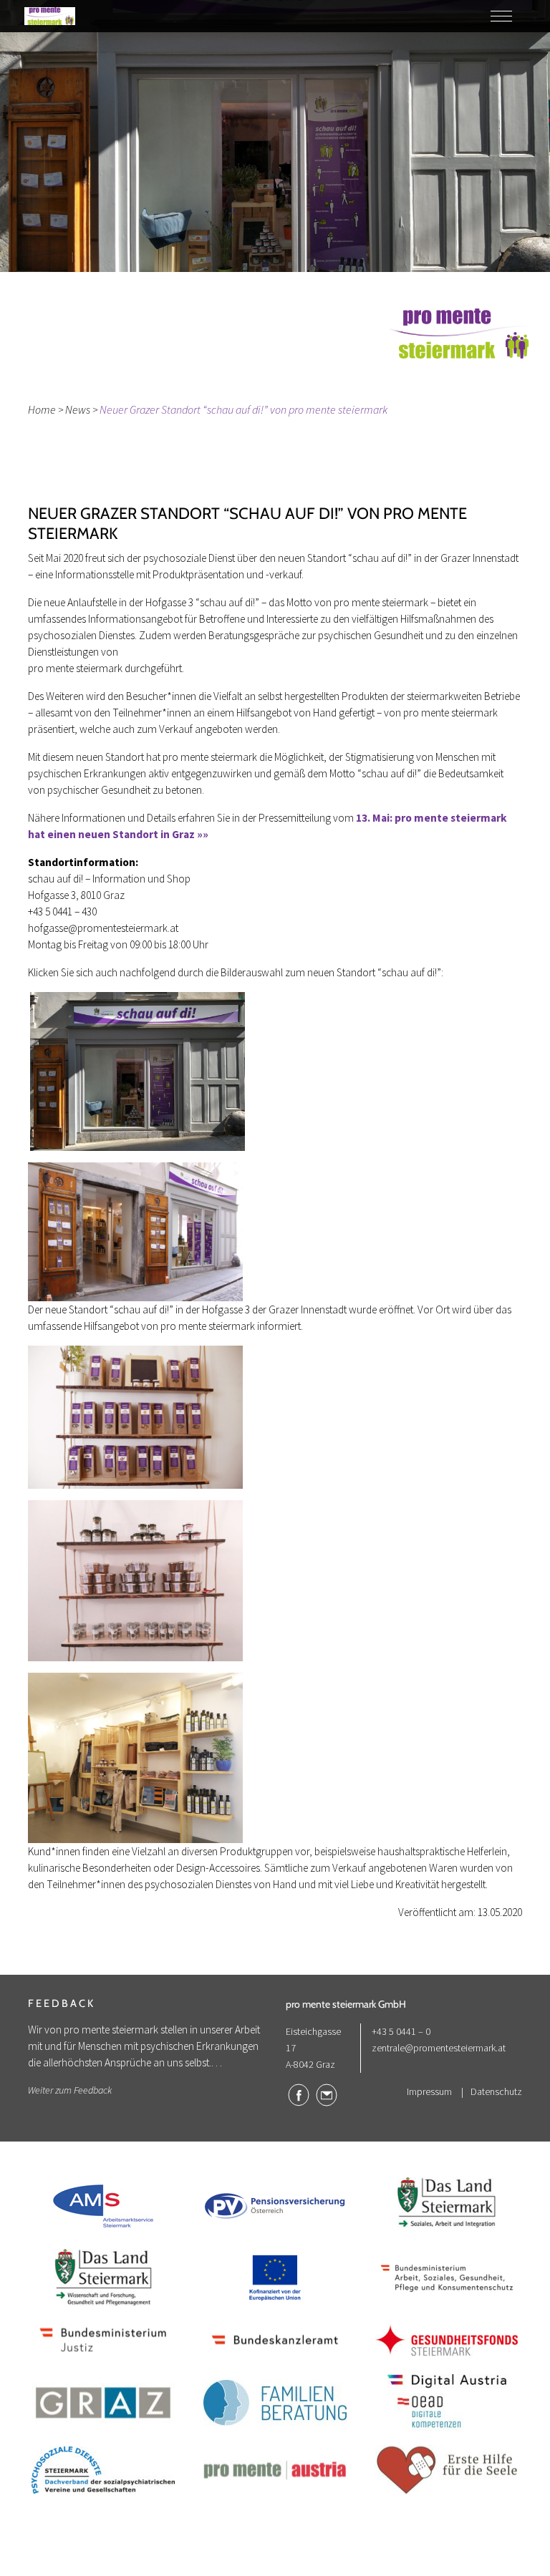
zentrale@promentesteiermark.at (439, 2048)
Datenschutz (496, 2091)
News (78, 409)
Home (42, 409)
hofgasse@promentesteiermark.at (103, 928)
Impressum (429, 2091)
